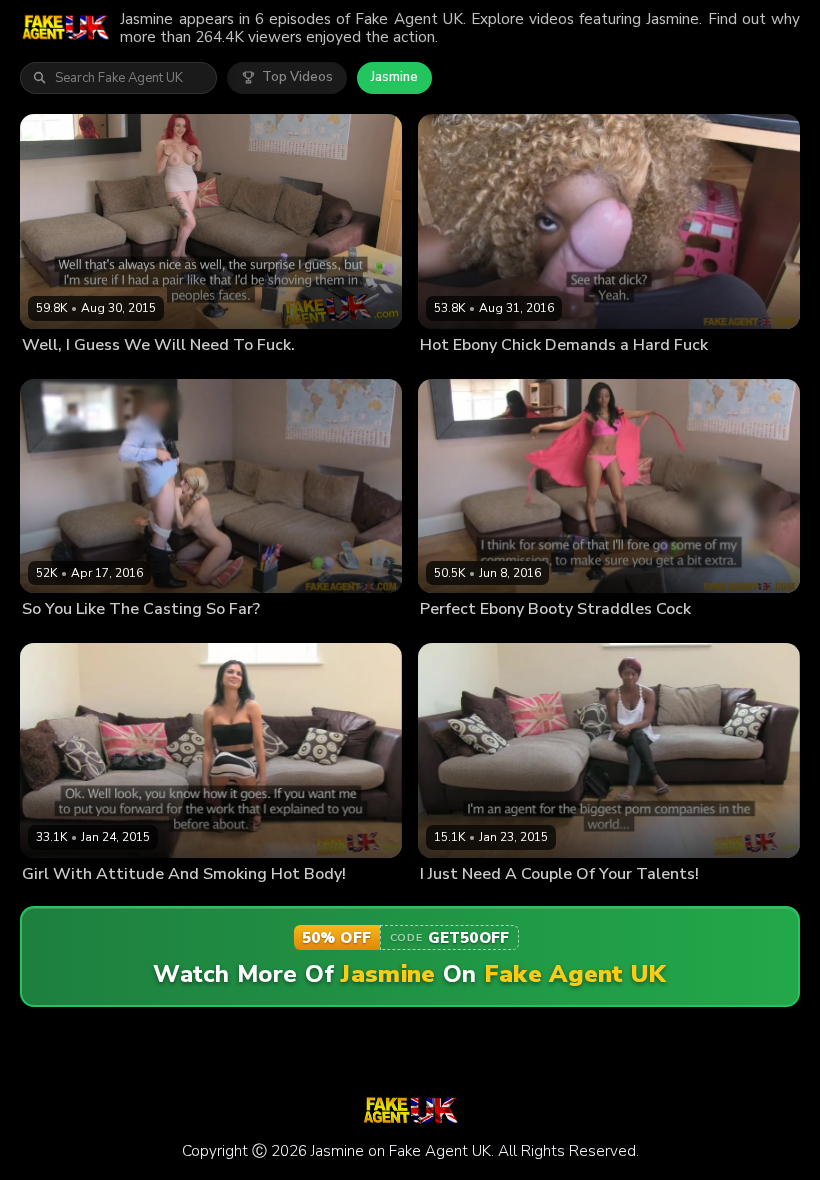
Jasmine (394, 77)
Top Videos (297, 77)
